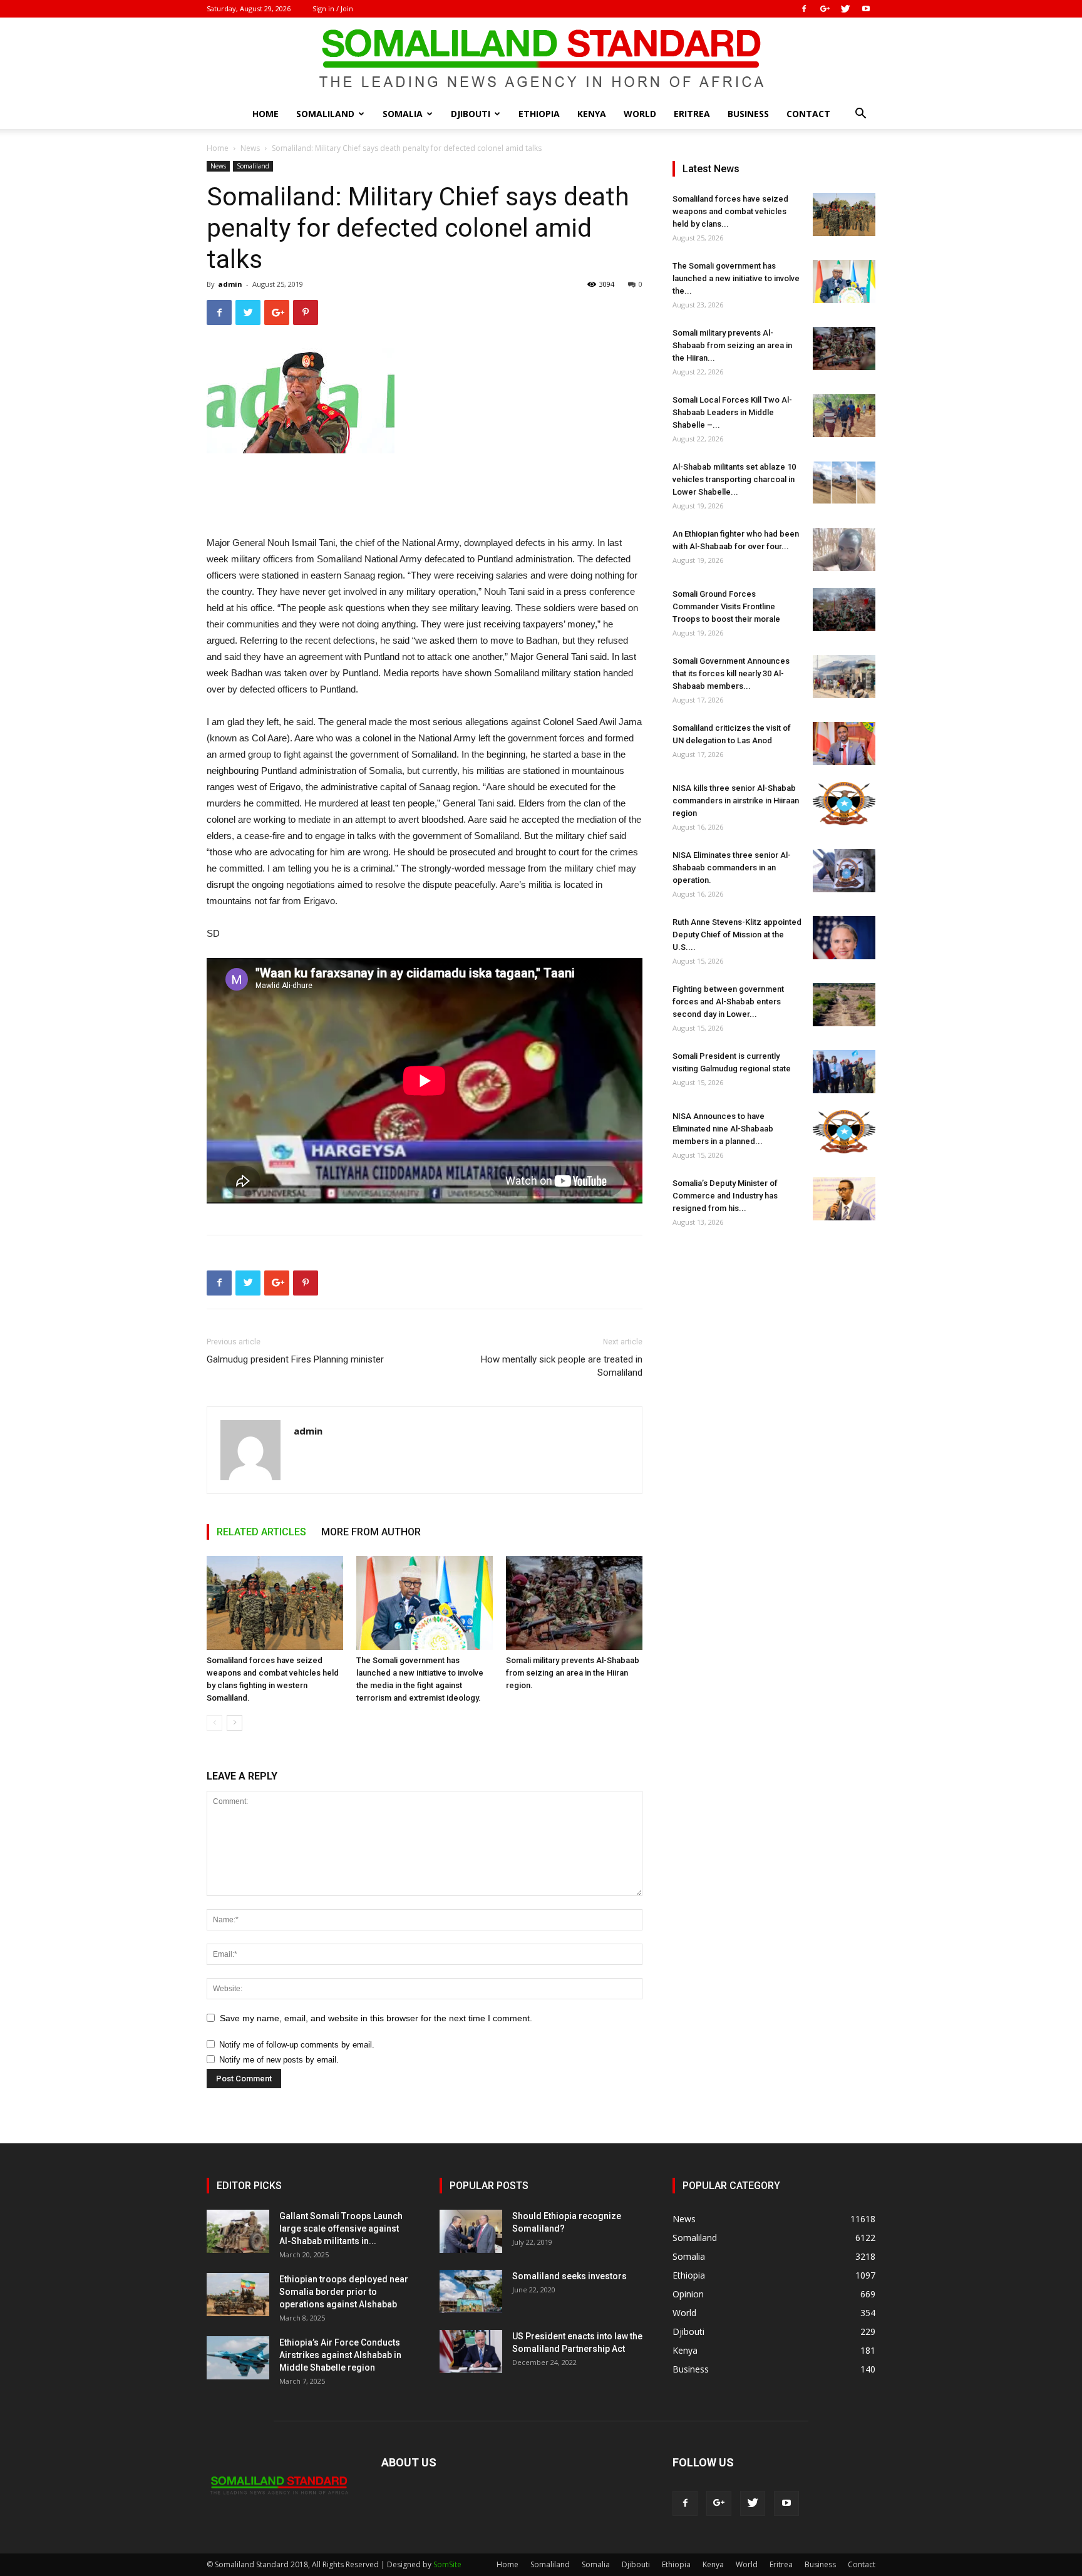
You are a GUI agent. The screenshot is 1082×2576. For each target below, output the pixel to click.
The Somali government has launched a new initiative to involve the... (736, 278)
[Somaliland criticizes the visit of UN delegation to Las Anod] (844, 744)
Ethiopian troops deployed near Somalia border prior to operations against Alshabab (344, 2292)
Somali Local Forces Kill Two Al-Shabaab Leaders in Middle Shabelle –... (732, 412)
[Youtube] (866, 9)
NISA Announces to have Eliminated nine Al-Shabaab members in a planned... (723, 1129)
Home (265, 114)
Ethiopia (539, 114)
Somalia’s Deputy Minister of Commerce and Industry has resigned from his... (725, 1196)
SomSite (447, 2564)
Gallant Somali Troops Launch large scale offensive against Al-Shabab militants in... (341, 2228)
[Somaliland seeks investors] (471, 2291)
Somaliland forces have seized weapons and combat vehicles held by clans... (730, 211)
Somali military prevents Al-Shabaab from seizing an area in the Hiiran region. (573, 1673)
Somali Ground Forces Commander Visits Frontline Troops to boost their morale (726, 606)
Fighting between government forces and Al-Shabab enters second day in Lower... (728, 1002)
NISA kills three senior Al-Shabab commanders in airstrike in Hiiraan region (736, 801)
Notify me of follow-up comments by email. (297, 2045)
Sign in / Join (333, 8)
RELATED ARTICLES (261, 1532)
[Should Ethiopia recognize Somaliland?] (471, 2231)
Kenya (592, 114)
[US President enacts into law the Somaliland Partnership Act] (471, 2352)
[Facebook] (804, 9)
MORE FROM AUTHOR (371, 1532)
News (250, 148)
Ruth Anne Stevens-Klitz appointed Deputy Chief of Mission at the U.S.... (737, 935)
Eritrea (692, 114)
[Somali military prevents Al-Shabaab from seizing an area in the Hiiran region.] (574, 1603)
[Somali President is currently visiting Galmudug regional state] (844, 1072)
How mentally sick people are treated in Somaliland (562, 1366)
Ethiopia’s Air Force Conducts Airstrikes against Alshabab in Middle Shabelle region (340, 2355)
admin (230, 284)
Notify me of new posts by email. (279, 2060)
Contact (808, 114)
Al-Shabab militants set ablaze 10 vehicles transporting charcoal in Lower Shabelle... (734, 479)
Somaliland (325, 114)
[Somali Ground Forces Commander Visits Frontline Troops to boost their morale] (844, 610)
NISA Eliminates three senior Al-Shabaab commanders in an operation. (732, 868)
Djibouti (471, 114)
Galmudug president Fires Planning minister (295, 1359)
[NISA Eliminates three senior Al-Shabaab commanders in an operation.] (844, 871)
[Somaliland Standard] (541, 59)
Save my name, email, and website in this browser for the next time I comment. (376, 2018)
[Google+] (825, 9)
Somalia (403, 114)
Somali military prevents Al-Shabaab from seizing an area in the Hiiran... (732, 345)
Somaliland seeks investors (569, 2276)
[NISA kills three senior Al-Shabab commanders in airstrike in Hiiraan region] (844, 804)
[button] (860, 115)
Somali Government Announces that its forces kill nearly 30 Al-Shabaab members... (731, 673)
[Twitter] (845, 9)
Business (748, 114)
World (640, 114)
